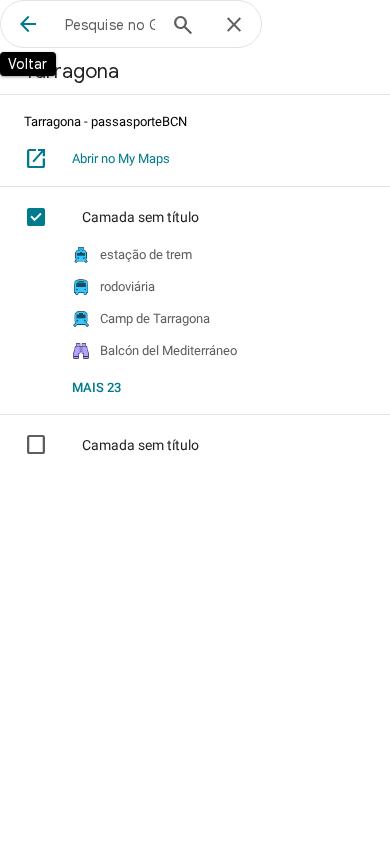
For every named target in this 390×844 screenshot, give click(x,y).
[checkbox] (48, 217)
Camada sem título (140, 217)
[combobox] (110, 24)
